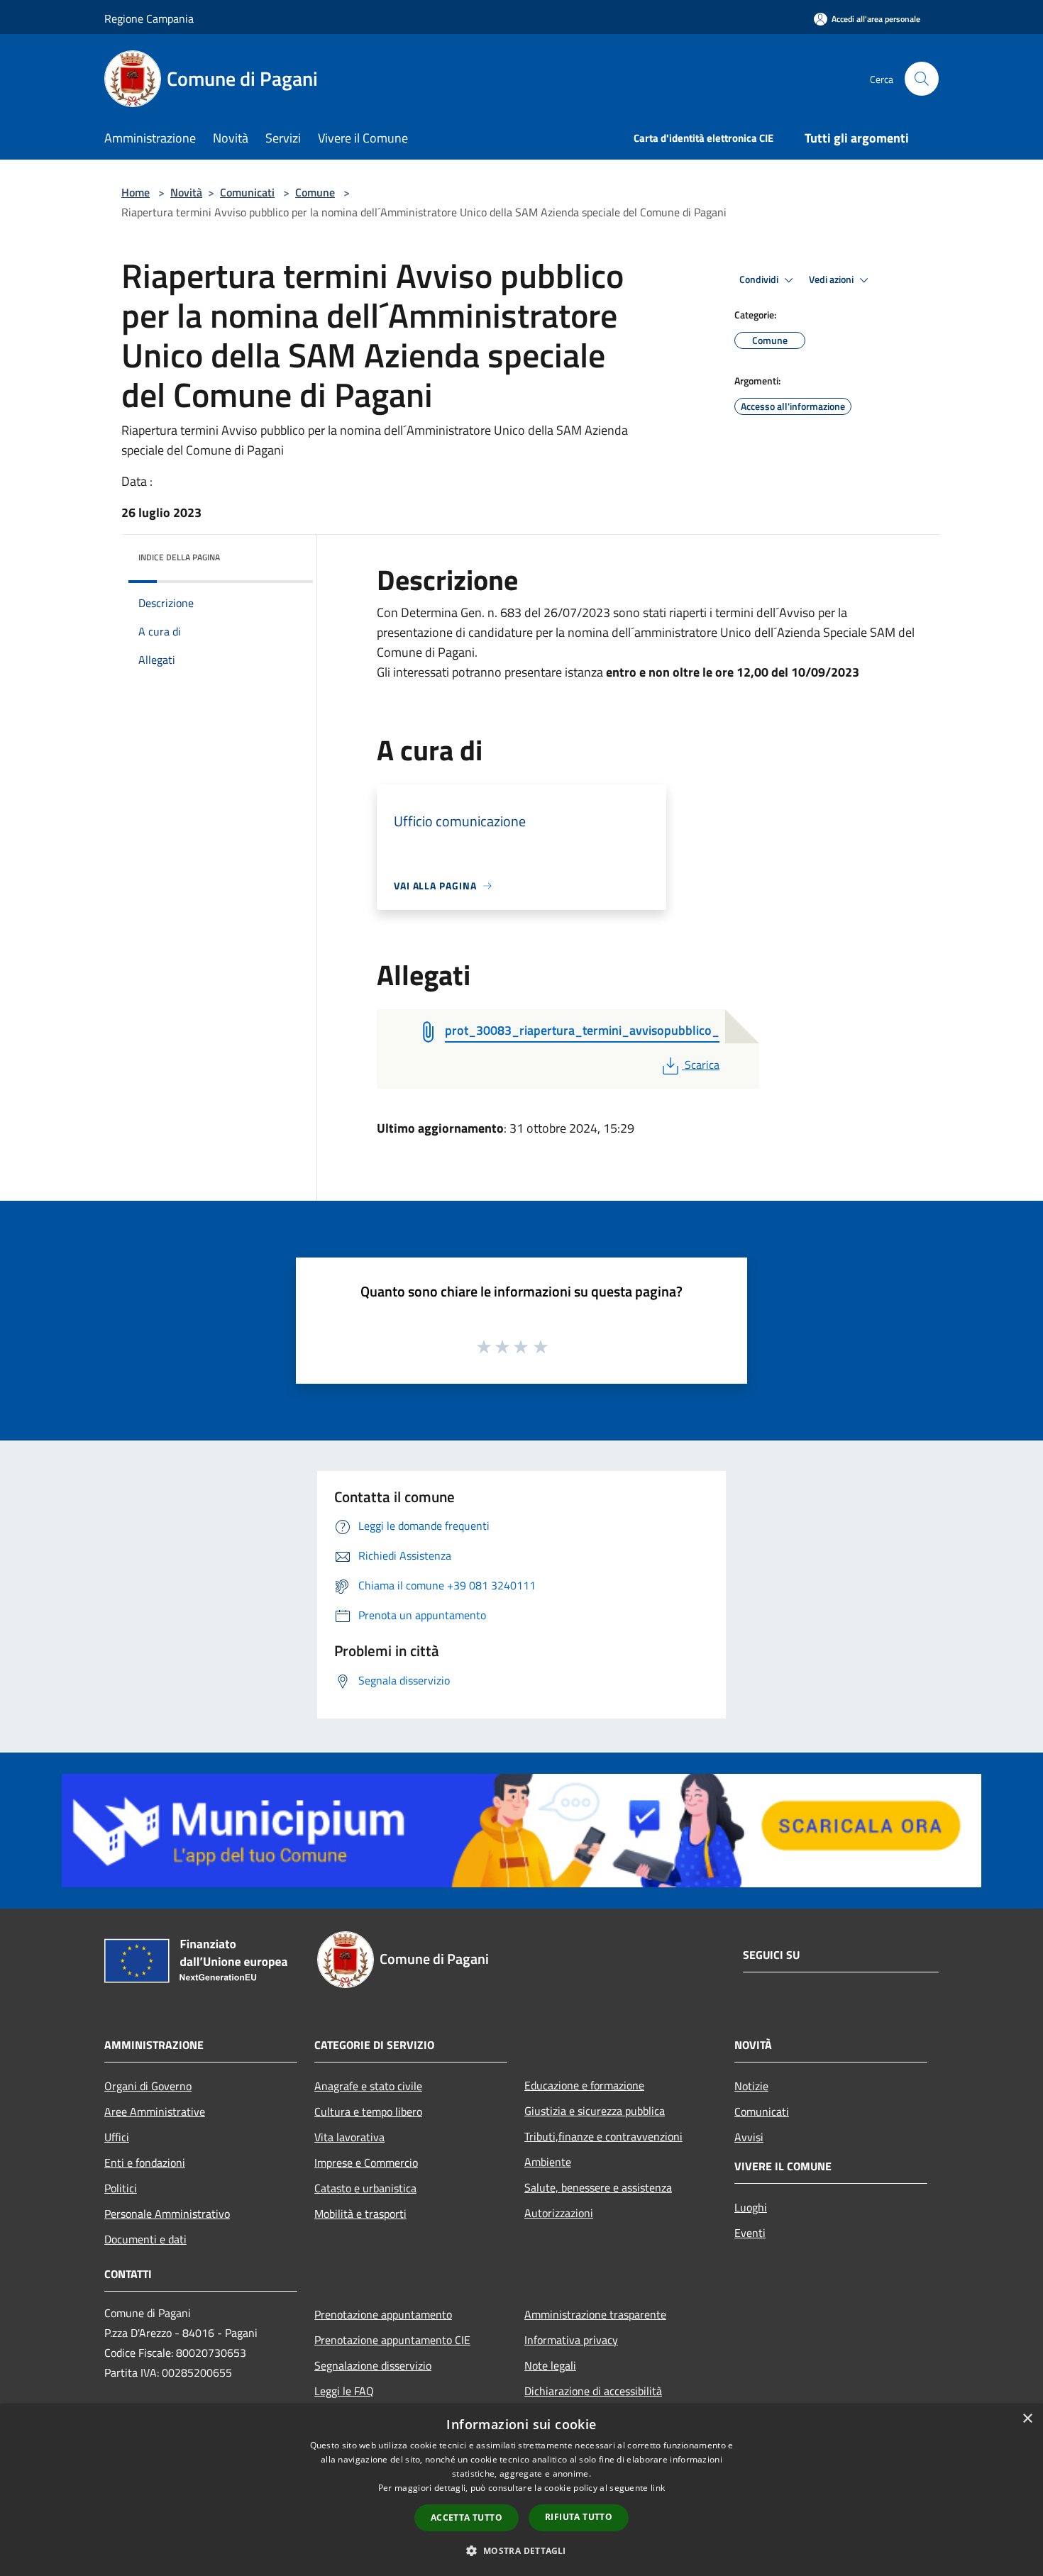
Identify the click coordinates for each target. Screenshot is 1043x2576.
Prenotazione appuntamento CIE (392, 2340)
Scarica (702, 1065)
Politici (121, 2188)
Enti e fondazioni (145, 2163)
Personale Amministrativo (167, 2214)
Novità (186, 192)
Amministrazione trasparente (595, 2314)
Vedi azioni (832, 279)
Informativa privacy (571, 2340)
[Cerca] (922, 79)
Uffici (117, 2137)
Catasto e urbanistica (365, 2188)
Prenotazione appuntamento (383, 2314)
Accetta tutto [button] (467, 2517)
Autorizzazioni (559, 2213)
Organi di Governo (148, 2086)
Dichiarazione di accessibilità (593, 2391)
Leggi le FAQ (344, 2391)
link (658, 2488)
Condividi (760, 279)
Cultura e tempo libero (368, 2111)
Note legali (550, 2365)
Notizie (751, 2086)
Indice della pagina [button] (179, 557)
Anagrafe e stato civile (368, 2086)
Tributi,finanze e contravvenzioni (603, 2136)
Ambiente (548, 2162)
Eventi (750, 2233)
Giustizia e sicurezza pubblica (595, 2111)
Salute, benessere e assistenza (598, 2187)
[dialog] (521, 2490)
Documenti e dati (145, 2239)
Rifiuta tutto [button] (579, 2517)
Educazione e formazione (584, 2085)
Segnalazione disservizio (373, 2365)
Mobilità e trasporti (360, 2214)
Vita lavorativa (349, 2137)
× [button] (1027, 2419)
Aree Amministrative (155, 2111)
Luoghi (751, 2207)
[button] (521, 2550)
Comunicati (247, 192)
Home (136, 192)
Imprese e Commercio (366, 2163)
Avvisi (749, 2137)
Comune (315, 192)
